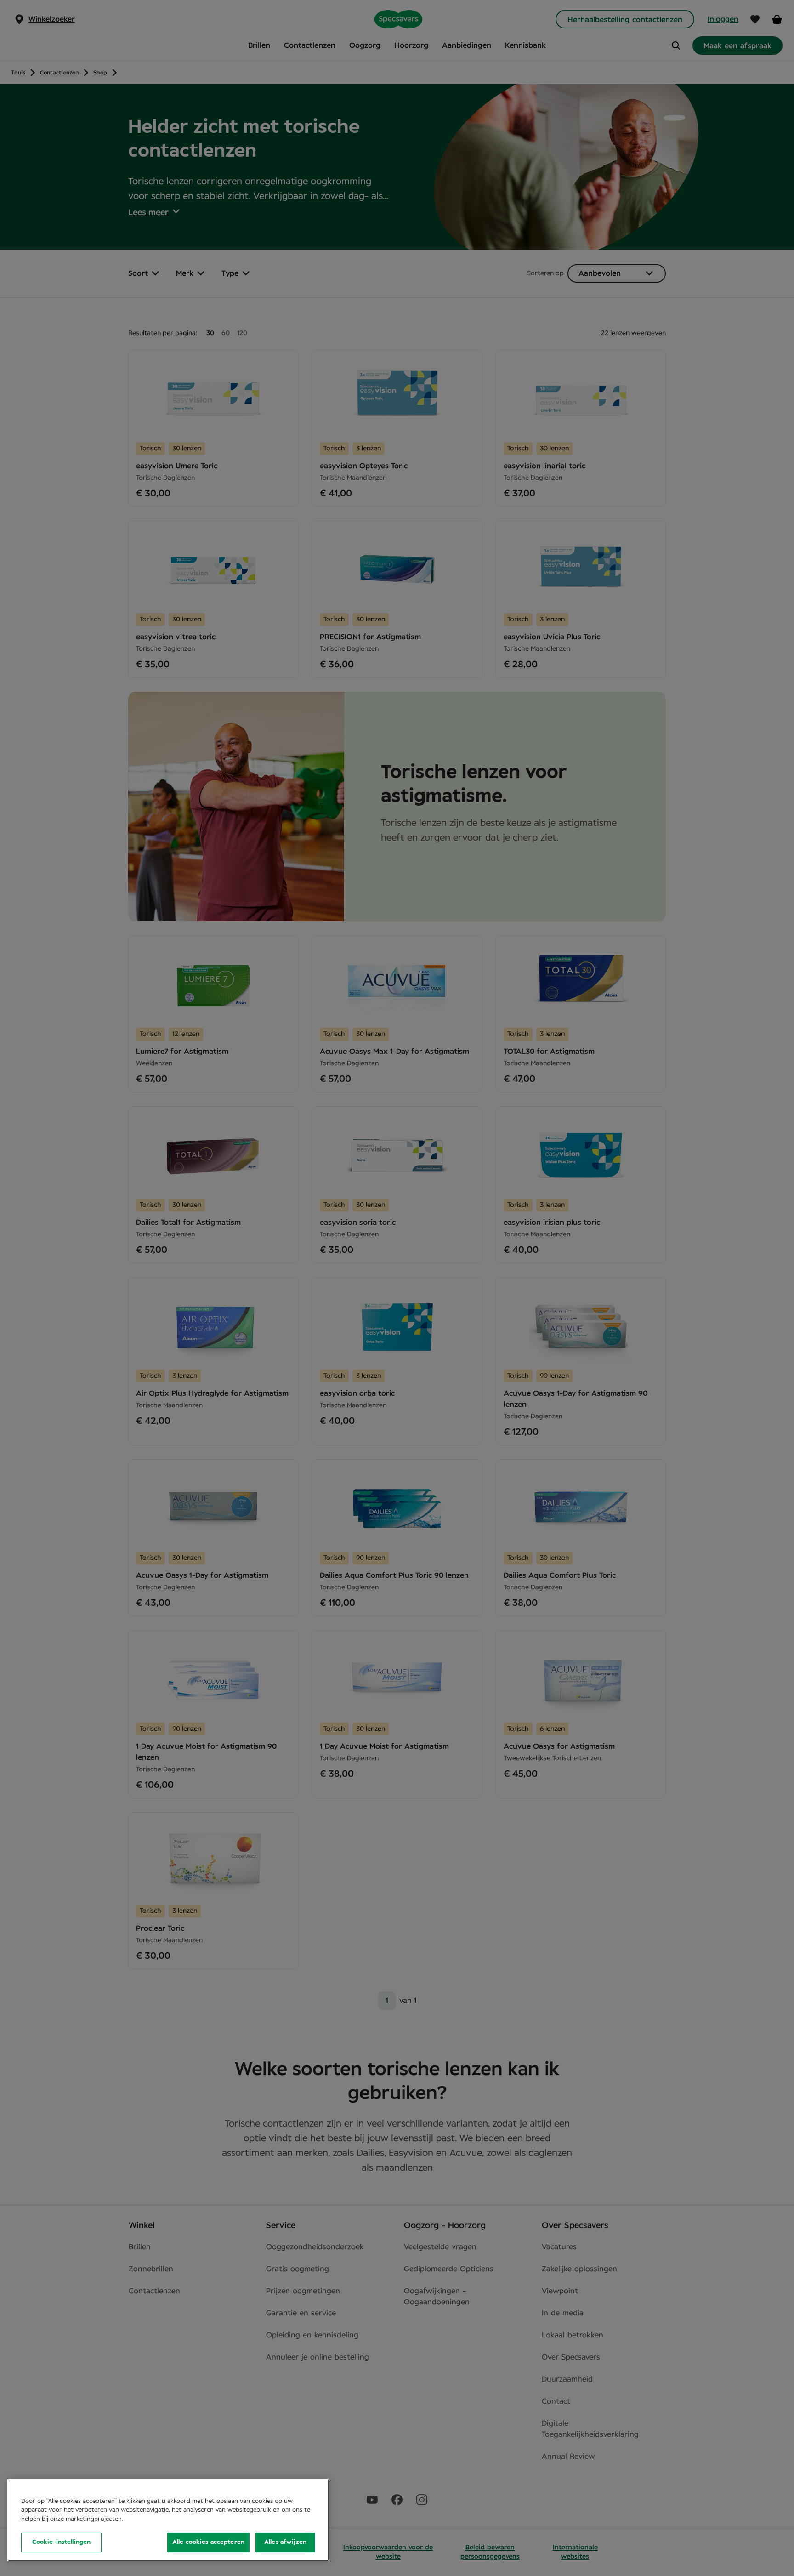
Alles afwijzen (285, 2542)
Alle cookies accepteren (208, 2542)
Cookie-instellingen (61, 2542)
